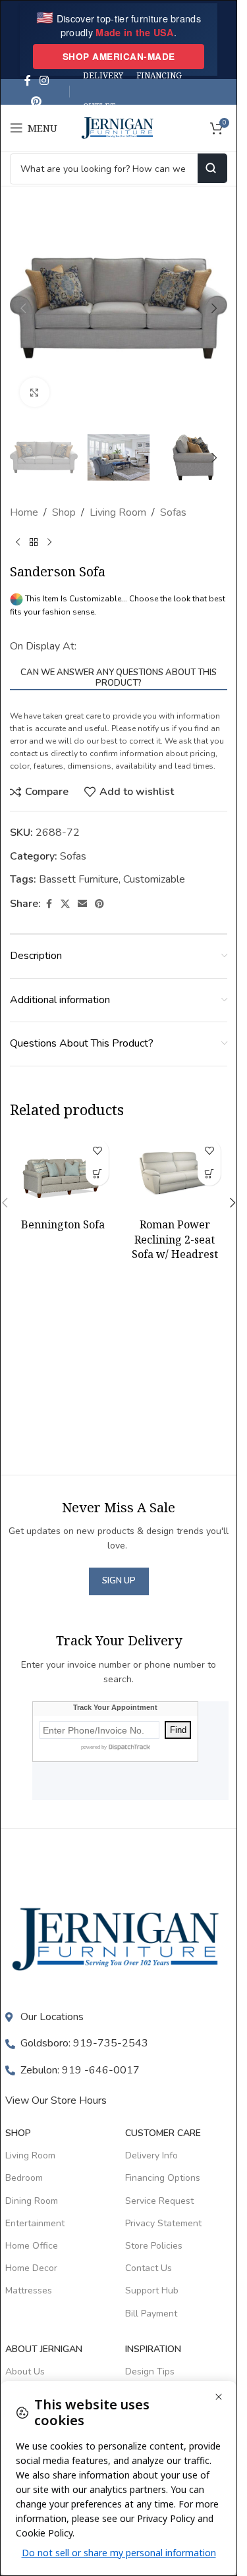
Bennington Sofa (63, 1224)
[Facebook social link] (28, 81)
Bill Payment (151, 2314)
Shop (64, 512)
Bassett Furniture (79, 879)
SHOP (18, 2133)
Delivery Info (151, 2155)
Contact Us (149, 2268)
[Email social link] (82, 904)
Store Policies (154, 2246)
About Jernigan (44, 2349)
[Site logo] (119, 127)
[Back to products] (34, 543)
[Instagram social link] (44, 81)
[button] (23, 308)
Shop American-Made (119, 56)
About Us (25, 2371)
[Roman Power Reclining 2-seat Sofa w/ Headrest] (175, 1172)
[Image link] (119, 1938)
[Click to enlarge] (35, 392)
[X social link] (65, 904)
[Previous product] (18, 543)
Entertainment (35, 2223)
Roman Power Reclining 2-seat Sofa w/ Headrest (175, 1239)
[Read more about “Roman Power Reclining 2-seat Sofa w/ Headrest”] (209, 1174)
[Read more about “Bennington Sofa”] (97, 1174)
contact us (29, 754)
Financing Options (163, 2178)
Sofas (173, 512)
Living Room (118, 512)
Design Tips (150, 2371)
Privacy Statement (163, 2223)
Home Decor (31, 2268)
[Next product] (49, 543)
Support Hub (152, 2290)
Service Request (159, 2201)
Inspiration (153, 2349)
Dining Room (32, 2201)
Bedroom (24, 2178)
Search (212, 168)
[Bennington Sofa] (63, 1172)
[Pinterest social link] (37, 102)
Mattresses (29, 2290)
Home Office (32, 2246)
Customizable (154, 879)
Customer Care (163, 2133)
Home (24, 512)
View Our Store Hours (56, 2100)
